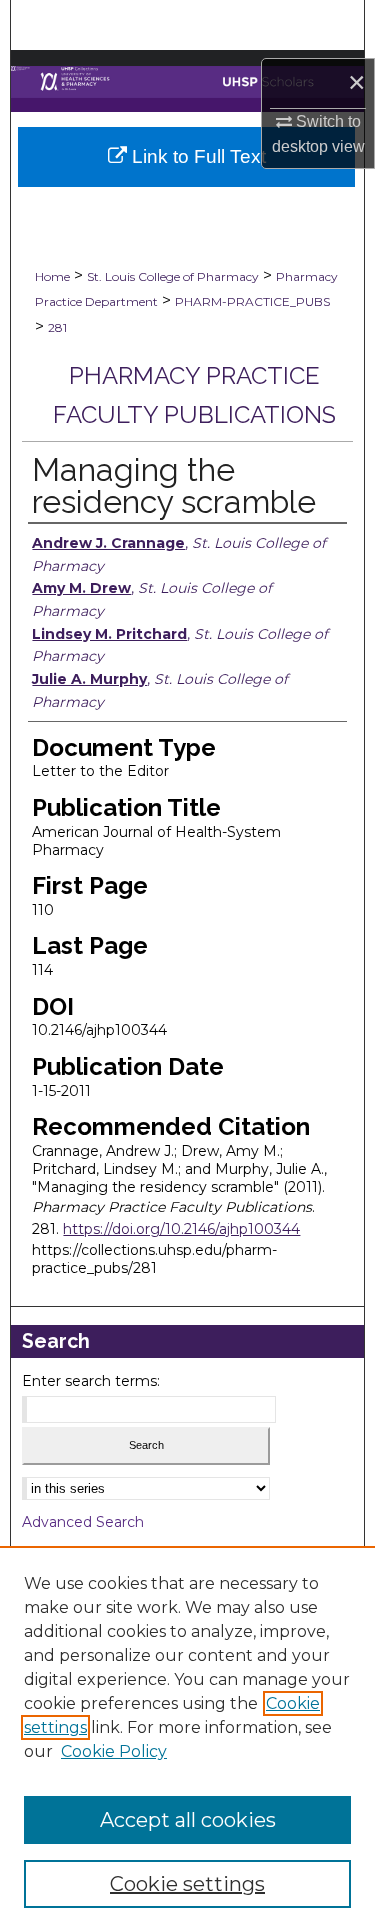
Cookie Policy (114, 1751)
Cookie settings (187, 1884)
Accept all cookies (188, 1820)
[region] (187, 1739)
